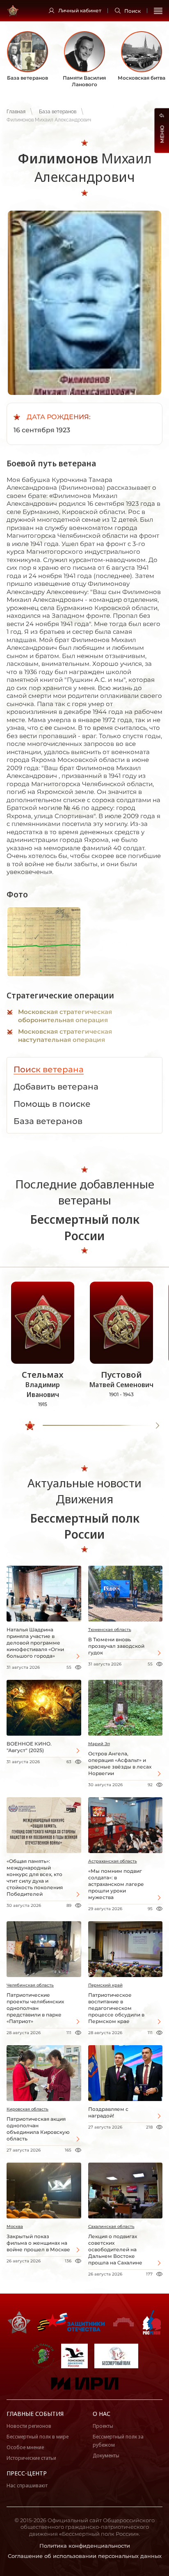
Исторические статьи (31, 2458)
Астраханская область (113, 1861)
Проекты (103, 2426)
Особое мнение (25, 2447)
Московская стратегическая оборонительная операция (65, 1016)
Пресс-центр (27, 2473)
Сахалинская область (111, 2226)
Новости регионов (29, 2426)
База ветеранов (58, 112)
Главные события (35, 2414)
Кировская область (27, 2109)
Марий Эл (99, 1744)
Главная (16, 112)
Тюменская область (110, 1630)
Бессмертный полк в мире (38, 2437)
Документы (106, 2456)
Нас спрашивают (27, 2485)
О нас (102, 2414)
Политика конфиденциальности (85, 2546)
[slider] (30, 1426)
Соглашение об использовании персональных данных (85, 2556)
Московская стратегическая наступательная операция (65, 1036)
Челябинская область (30, 1985)
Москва (15, 2226)
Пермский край (105, 1985)
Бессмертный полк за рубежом (118, 2441)
